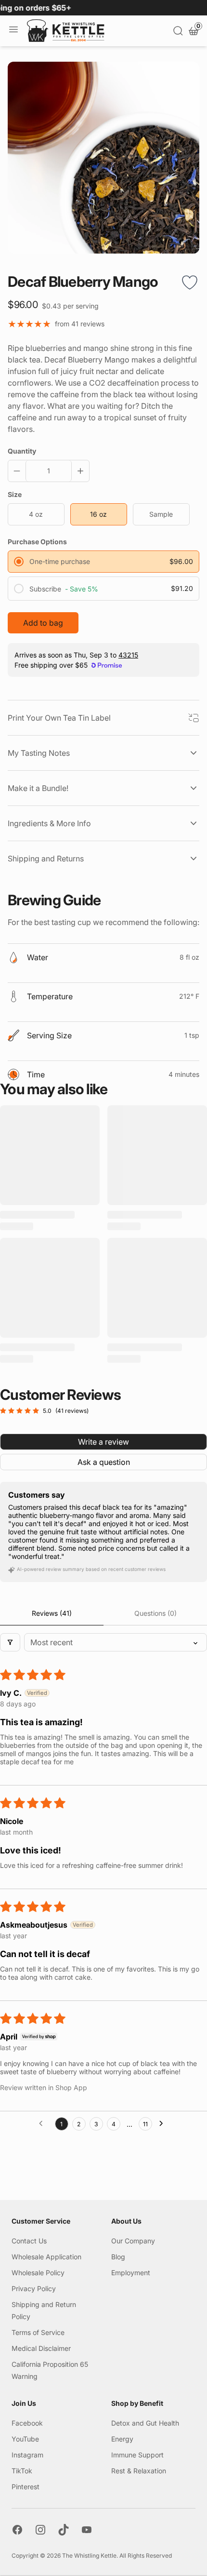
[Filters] (10, 1642)
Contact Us (29, 2241)
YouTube (25, 2439)
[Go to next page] (164, 2124)
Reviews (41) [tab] (52, 1613)
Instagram (27, 2455)
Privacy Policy (34, 2288)
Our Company (133, 2241)
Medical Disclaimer (41, 2348)
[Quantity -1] (19, 471)
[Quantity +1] (78, 471)
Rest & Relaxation (139, 2471)
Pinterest (26, 2487)
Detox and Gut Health (145, 2423)
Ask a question (104, 1462)
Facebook (27, 2423)
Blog (118, 2257)
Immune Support (137, 2455)
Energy (122, 2439)
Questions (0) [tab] (155, 1613)
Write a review (103, 1442)
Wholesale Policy (38, 2273)
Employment (131, 2273)
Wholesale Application (46, 2257)
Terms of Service (38, 2332)
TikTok (22, 2471)
